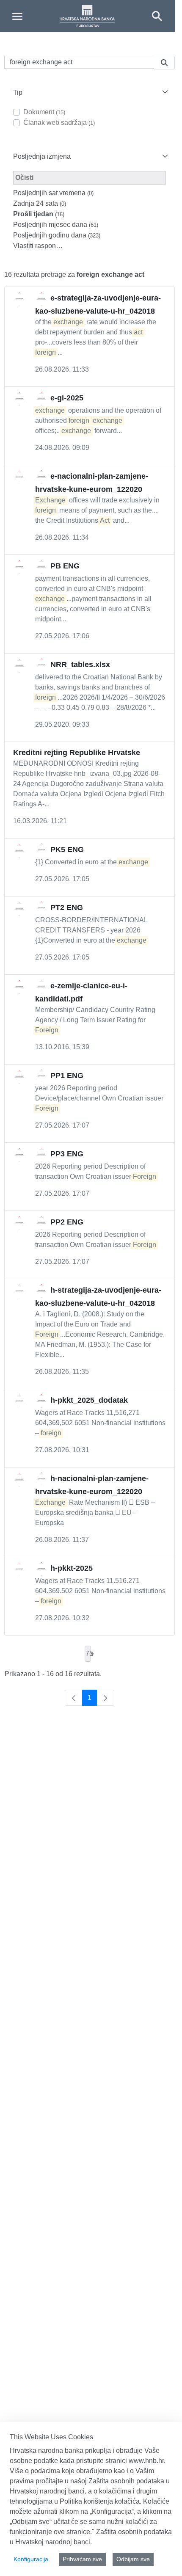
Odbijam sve (133, 2559)
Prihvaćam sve (82, 2559)
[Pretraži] (164, 63)
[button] (90, 92)
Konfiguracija (31, 2559)
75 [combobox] (88, 1653)
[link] (74, 1698)
